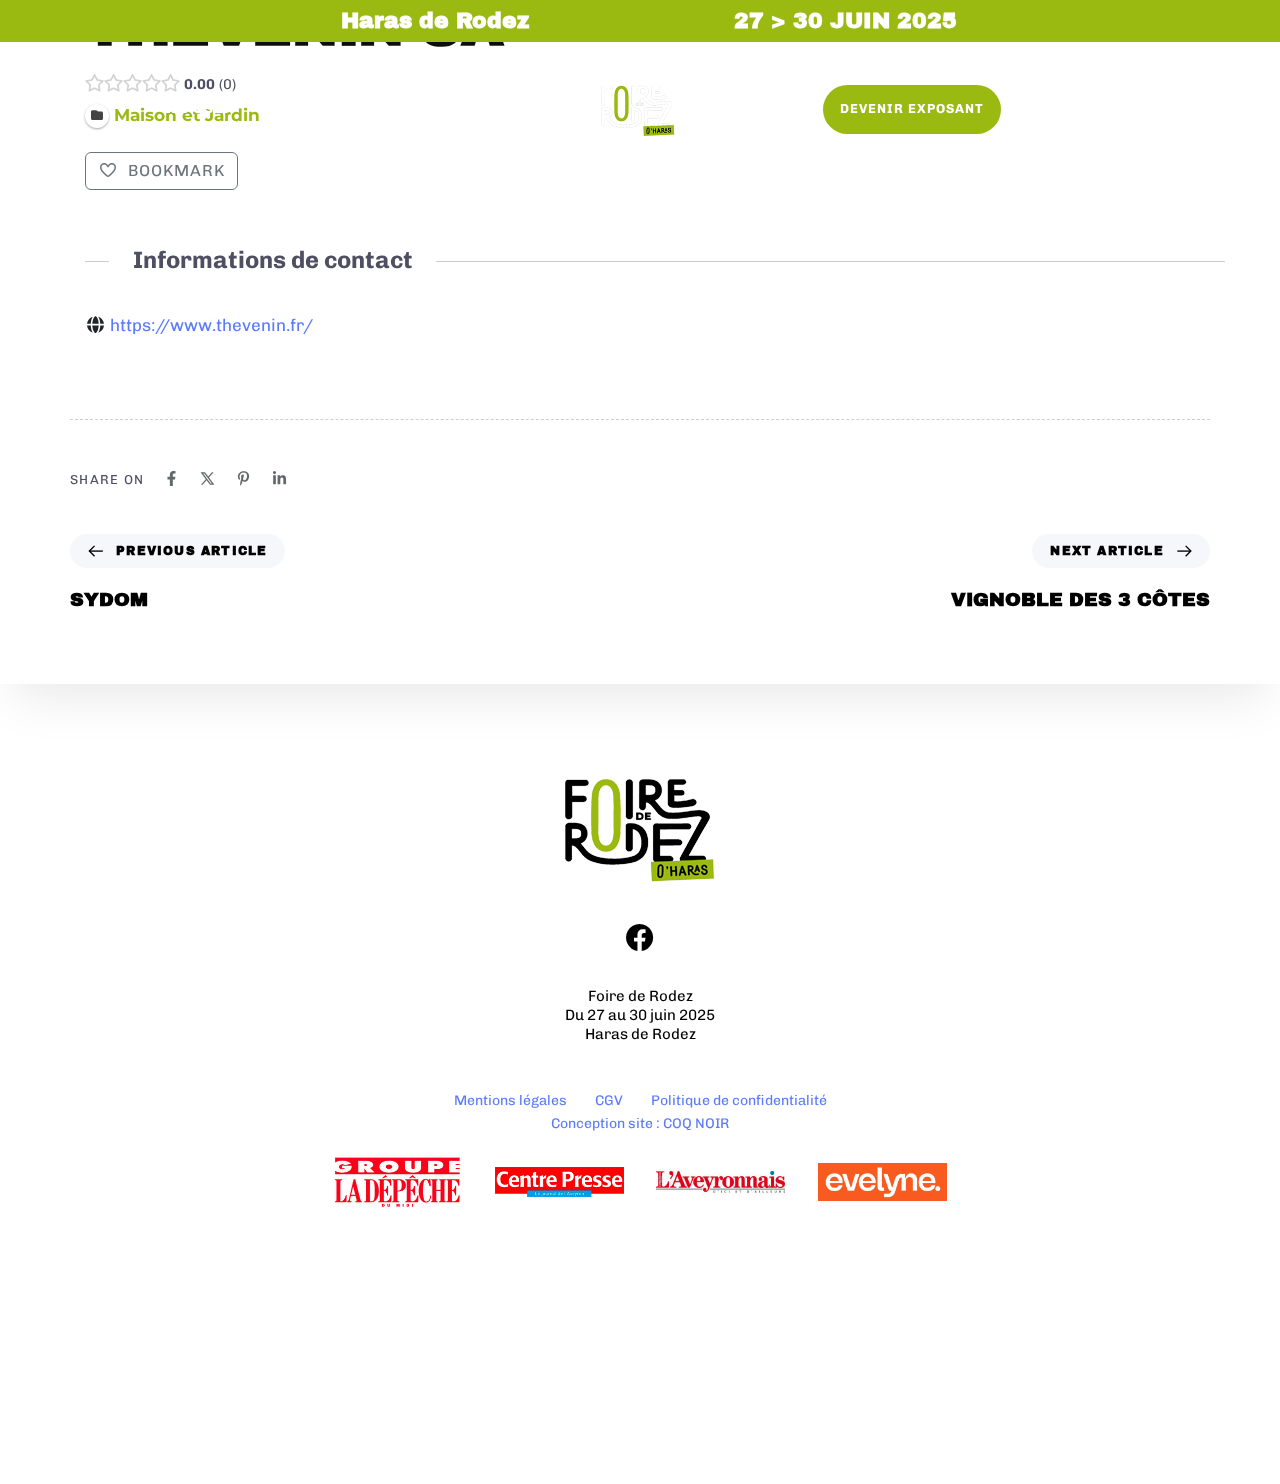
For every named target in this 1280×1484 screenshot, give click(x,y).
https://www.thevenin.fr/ (211, 325)
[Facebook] (171, 478)
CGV (609, 1100)
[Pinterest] (243, 478)
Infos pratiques (450, 108)
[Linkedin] (279, 478)
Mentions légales (510, 1100)
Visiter (307, 108)
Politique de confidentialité (739, 1100)
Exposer (198, 108)
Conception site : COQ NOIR (640, 1123)
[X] (207, 478)
